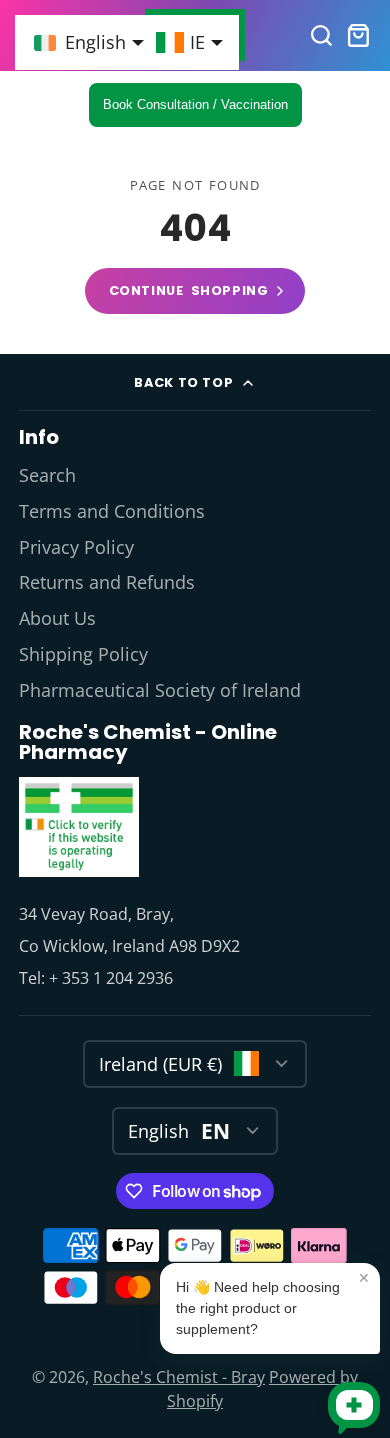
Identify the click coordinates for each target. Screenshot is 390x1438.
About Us (57, 618)
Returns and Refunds (107, 582)
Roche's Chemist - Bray (179, 1377)
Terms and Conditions (112, 511)
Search (47, 475)
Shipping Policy (83, 654)
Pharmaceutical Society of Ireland (160, 690)
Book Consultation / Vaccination (195, 104)
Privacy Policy (76, 547)
